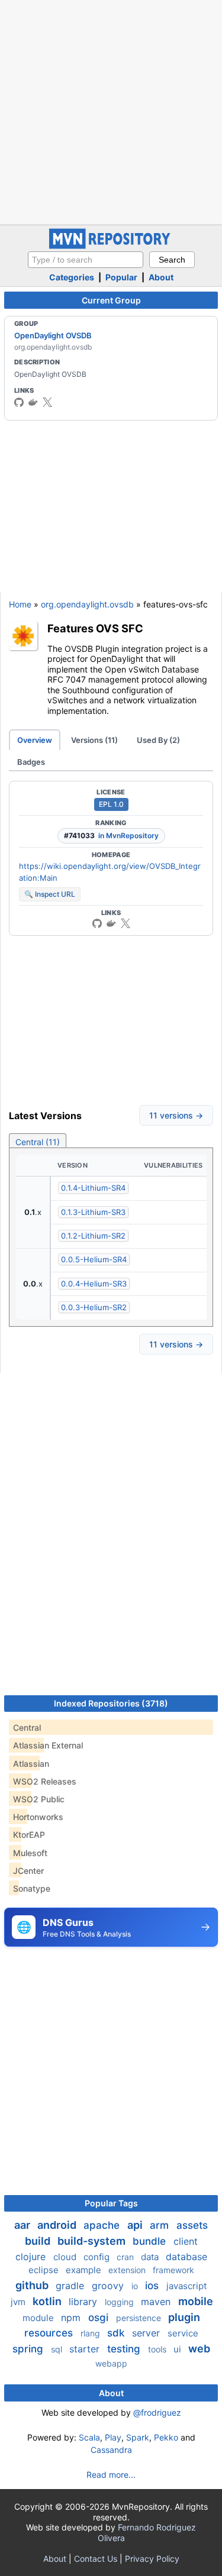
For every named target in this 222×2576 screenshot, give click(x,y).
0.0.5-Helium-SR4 (94, 1259)
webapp (111, 2363)
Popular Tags (111, 2203)
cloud (66, 2257)
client (186, 2241)
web (199, 2349)
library (84, 2302)
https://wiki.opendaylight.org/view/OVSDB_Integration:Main (110, 872)
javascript (186, 2286)
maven (157, 2302)
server (147, 2333)
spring (29, 2349)
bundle (151, 2241)
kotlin (48, 2301)
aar (23, 2225)
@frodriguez (157, 2412)
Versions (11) (94, 740)
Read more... (111, 2475)
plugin (184, 2317)
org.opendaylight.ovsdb (87, 604)
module (39, 2318)
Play (113, 2437)
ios (153, 2286)
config (98, 2257)
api (136, 2225)
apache (103, 2225)
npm (72, 2318)
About (161, 277)
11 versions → (176, 1115)
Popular (121, 277)
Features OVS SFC (95, 628)
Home (20, 604)
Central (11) (38, 1142)
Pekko (166, 2437)
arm (161, 2225)
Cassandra (111, 2450)
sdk (117, 2333)
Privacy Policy (152, 2559)
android (58, 2225)
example (85, 2270)
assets (192, 2225)
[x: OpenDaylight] (47, 402)
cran (126, 2257)
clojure (32, 2257)
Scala (89, 2437)
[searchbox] (86, 260)
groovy (109, 2286)
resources (50, 2333)
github (33, 2285)
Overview (35, 740)
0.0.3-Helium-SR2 (94, 1307)
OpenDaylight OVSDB (53, 335)
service (183, 2333)
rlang (91, 2333)
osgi (100, 2318)
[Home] (111, 246)
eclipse (45, 2270)
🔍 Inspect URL (50, 894)
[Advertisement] (111, 111)
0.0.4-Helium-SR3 (94, 1284)
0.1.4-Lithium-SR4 (93, 1188)
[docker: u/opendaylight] (33, 402)
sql (58, 2349)
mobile (196, 2301)
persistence (140, 2318)
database (186, 2257)
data (151, 2257)
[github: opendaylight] (19, 402)
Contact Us (96, 2559)
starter (86, 2349)
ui (178, 2349)
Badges (31, 762)
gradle (71, 2286)
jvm (19, 2302)
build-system (93, 2241)
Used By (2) (158, 740)
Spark (138, 2437)
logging (120, 2302)
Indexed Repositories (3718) (111, 1703)
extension (128, 2270)
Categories (72, 277)
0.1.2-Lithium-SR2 (93, 1236)
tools (158, 2349)
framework (173, 2270)
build (39, 2241)
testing (125, 2349)
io (136, 2286)
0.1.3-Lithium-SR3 (93, 1212)
